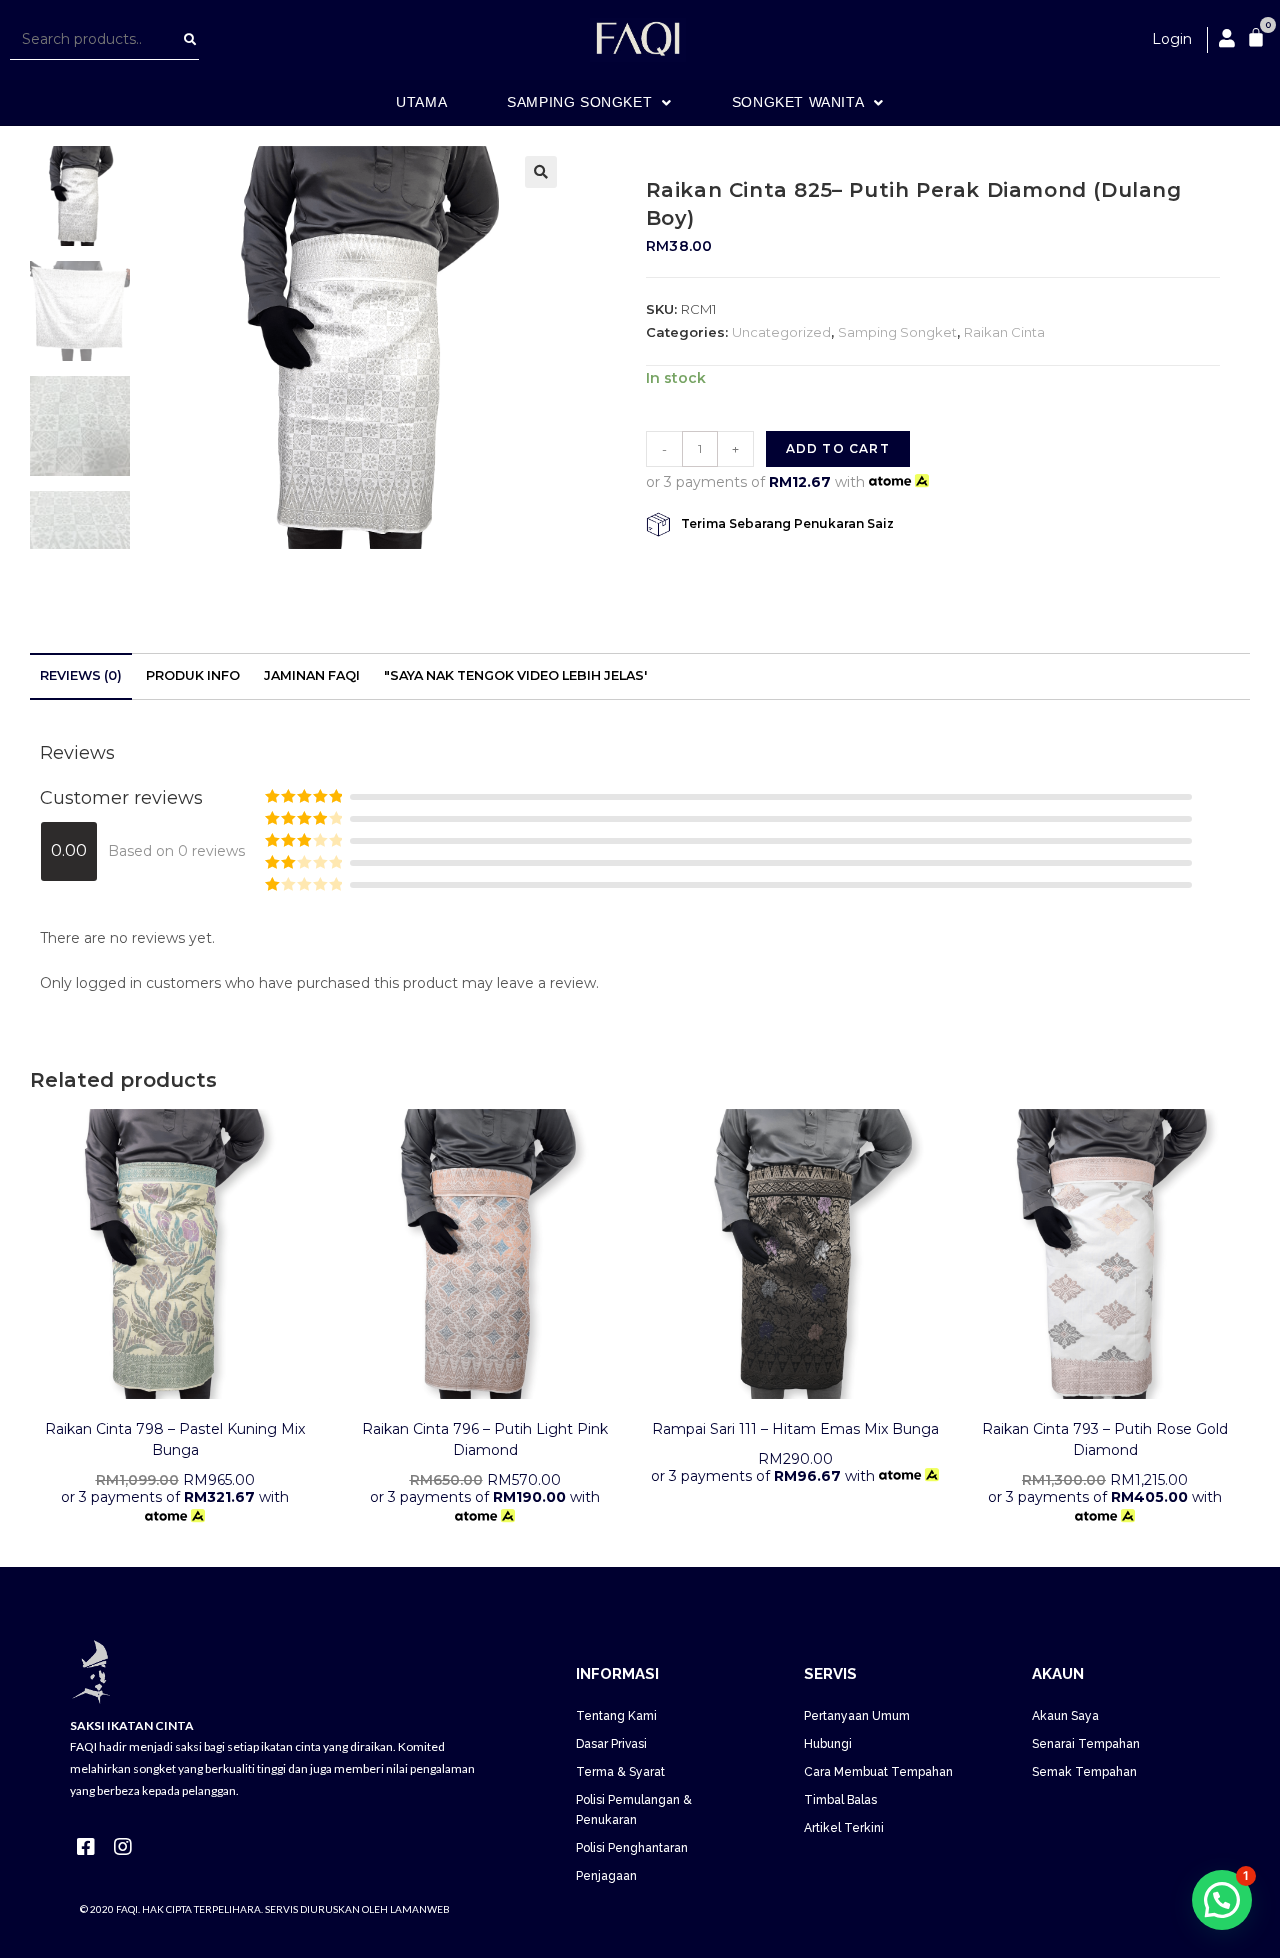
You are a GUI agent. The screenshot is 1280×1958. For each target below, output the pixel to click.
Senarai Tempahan (1086, 1744)
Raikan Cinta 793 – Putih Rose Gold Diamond (1105, 1439)
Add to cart (838, 448)
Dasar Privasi (611, 1744)
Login (1172, 39)
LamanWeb (420, 1909)
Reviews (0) (81, 675)
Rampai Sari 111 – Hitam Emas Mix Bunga (795, 1429)
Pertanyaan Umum (857, 1716)
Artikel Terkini (844, 1828)
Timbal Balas (840, 1800)
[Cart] (1256, 37)
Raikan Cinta (1004, 332)
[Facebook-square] (86, 1847)
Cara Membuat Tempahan (878, 1772)
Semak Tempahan (1084, 1772)
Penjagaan (606, 1876)
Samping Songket (897, 332)
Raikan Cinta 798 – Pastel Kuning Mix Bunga (175, 1439)
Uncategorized (781, 332)
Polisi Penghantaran (632, 1848)
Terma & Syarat (620, 1772)
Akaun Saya (1065, 1716)
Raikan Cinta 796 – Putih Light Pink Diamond (485, 1439)
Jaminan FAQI (312, 675)
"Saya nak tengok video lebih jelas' (515, 675)
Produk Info (193, 675)
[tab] (81, 676)
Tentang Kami (616, 1716)
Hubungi (828, 1744)
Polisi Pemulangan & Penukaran (634, 1810)
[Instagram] (123, 1847)
